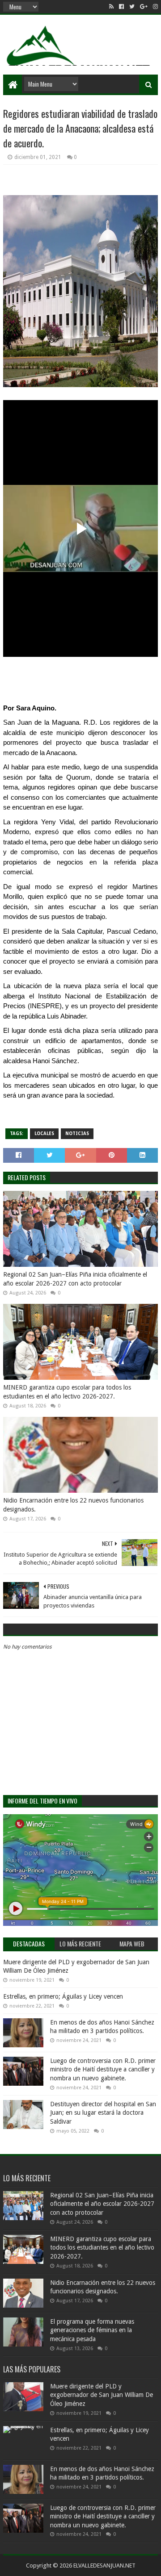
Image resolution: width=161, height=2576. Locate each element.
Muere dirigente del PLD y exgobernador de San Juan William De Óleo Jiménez (102, 2395)
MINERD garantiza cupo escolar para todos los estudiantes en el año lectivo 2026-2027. (67, 1392)
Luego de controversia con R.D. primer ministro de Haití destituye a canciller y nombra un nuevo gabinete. (103, 2069)
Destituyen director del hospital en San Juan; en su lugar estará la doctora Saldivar (103, 2113)
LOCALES (44, 1134)
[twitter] (132, 7)
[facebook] (121, 7)
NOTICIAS (77, 1134)
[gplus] (144, 7)
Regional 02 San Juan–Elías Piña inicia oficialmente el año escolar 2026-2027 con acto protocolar (75, 1279)
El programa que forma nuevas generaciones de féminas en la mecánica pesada (92, 2330)
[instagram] (155, 7)
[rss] (111, 7)
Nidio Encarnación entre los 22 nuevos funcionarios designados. (73, 1505)
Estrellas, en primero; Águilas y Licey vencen (63, 1996)
